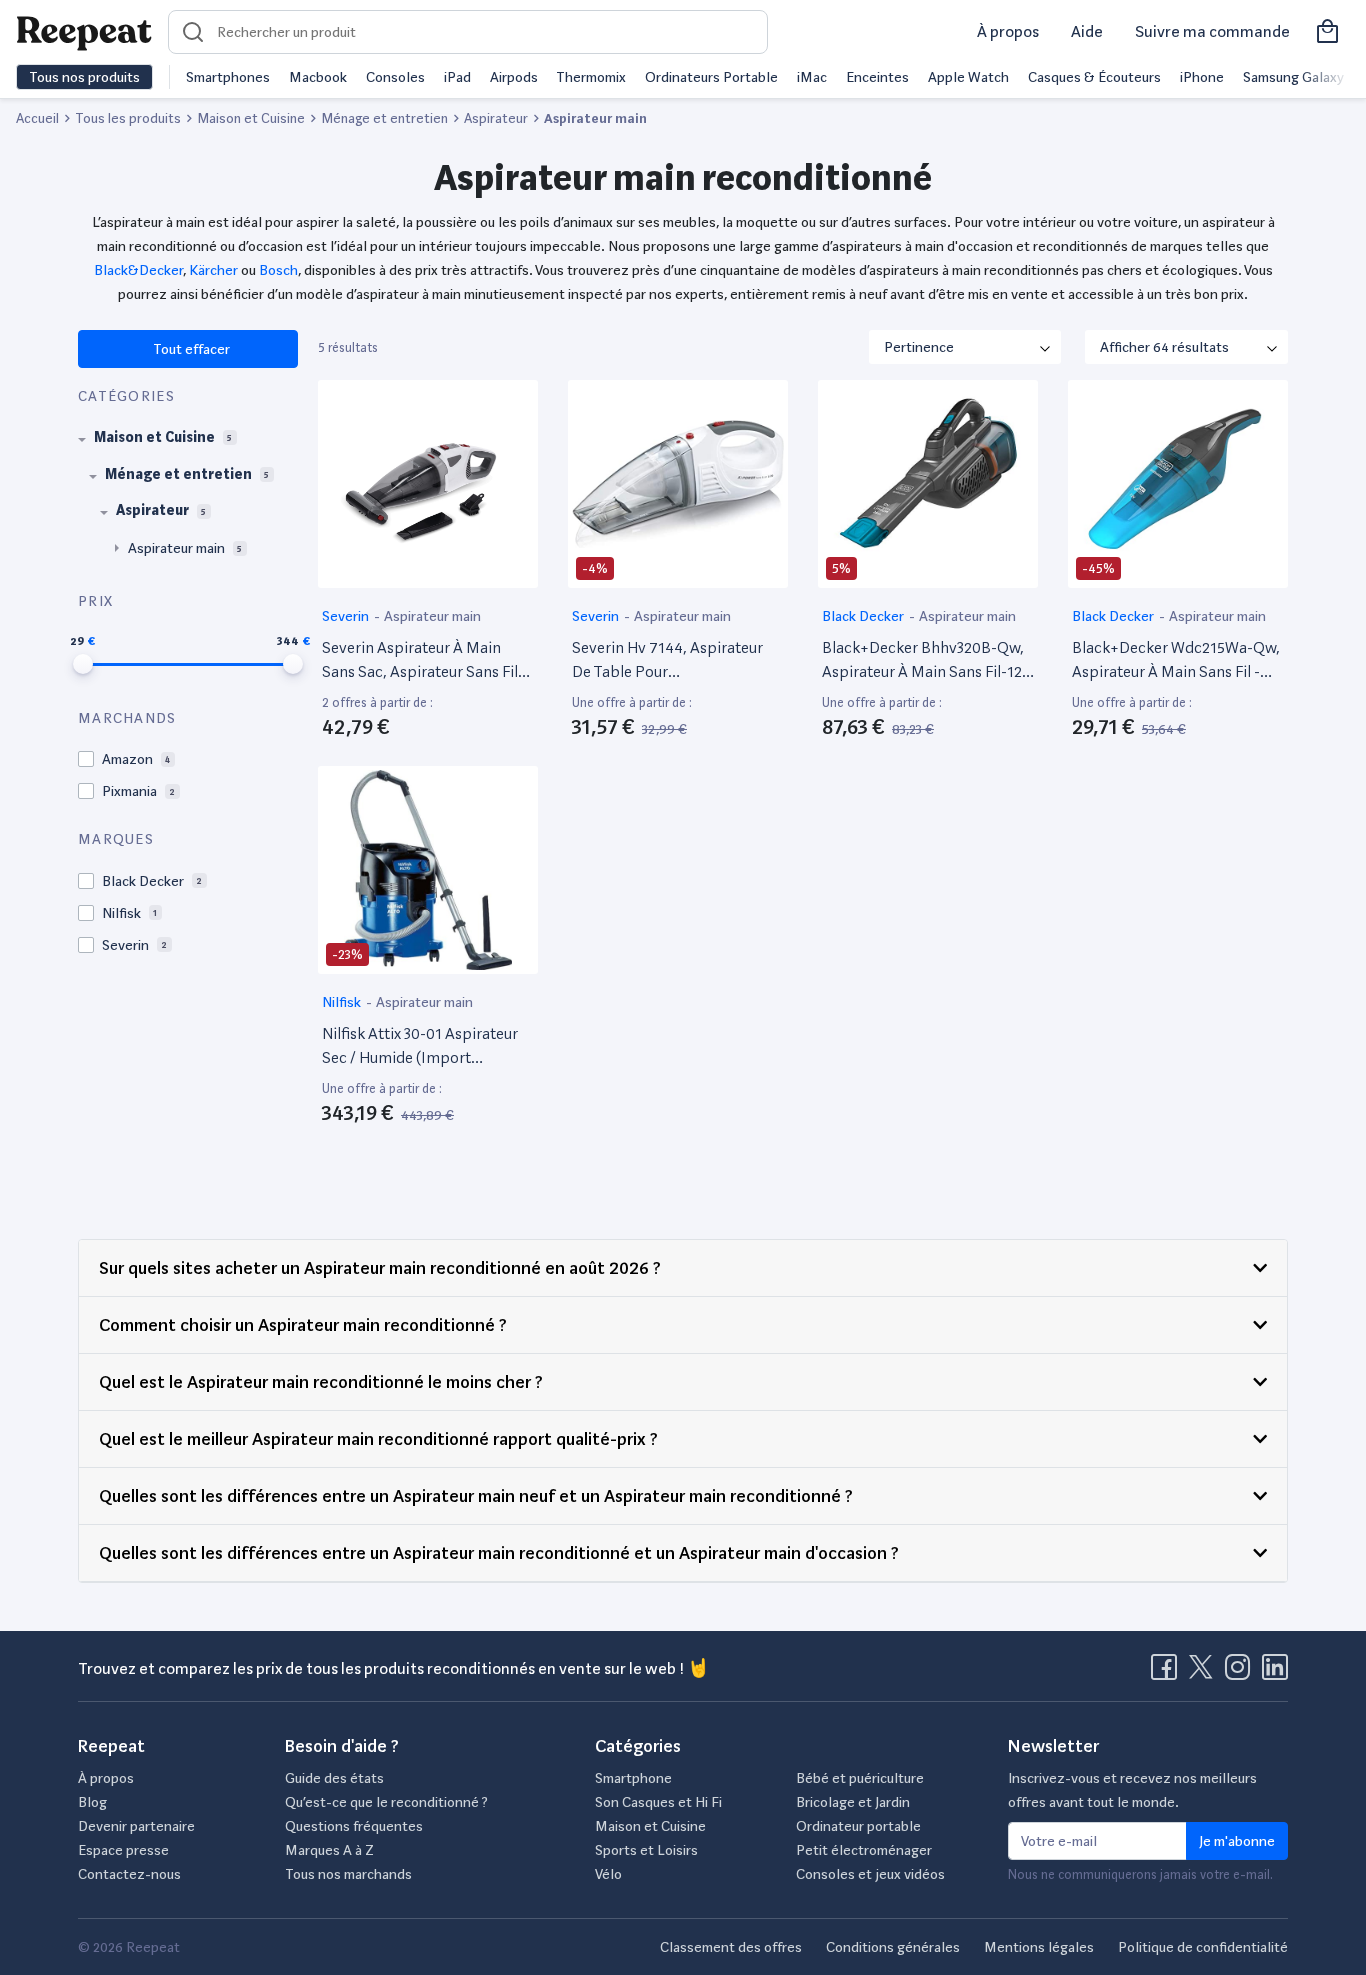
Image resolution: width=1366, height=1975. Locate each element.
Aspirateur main (432, 616)
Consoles (395, 77)
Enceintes (877, 77)
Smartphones (228, 77)
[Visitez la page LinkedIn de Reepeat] (1275, 1673)
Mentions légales (1039, 1947)
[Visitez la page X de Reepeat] (1205, 1673)
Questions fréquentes (354, 1826)
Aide (1087, 31)
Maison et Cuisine (650, 1826)
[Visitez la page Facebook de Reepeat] (1168, 1673)
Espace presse (123, 1850)
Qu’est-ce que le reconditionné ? (386, 1802)
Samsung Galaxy (1293, 77)
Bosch (278, 270)
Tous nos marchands (348, 1874)
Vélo (608, 1874)
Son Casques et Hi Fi (658, 1802)
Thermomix (591, 77)
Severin (347, 616)
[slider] (83, 664)
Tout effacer (190, 349)
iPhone (1202, 77)
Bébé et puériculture (860, 1778)
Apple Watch (968, 77)
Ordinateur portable (858, 1826)
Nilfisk (343, 1002)
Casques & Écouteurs (1094, 77)
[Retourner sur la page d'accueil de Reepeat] (84, 32)
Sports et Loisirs (646, 1850)
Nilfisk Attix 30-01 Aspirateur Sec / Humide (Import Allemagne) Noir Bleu (420, 1047)
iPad (457, 77)
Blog (92, 1802)
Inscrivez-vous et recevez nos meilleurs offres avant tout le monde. (1132, 1790)
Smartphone (633, 1778)
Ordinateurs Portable (711, 77)
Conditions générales (893, 1947)
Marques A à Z (329, 1850)
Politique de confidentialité (1203, 1947)
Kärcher (212, 270)
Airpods (514, 77)
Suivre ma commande (1212, 31)
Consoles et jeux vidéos (870, 1874)
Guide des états (334, 1778)
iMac (812, 77)
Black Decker (864, 616)
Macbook (318, 77)
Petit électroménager (864, 1850)
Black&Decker (138, 270)
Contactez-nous (129, 1874)
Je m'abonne (1237, 1841)
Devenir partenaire (136, 1826)
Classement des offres (731, 1947)
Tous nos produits (84, 77)
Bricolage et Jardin (853, 1802)
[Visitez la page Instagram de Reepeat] (1242, 1673)
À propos (1008, 31)
